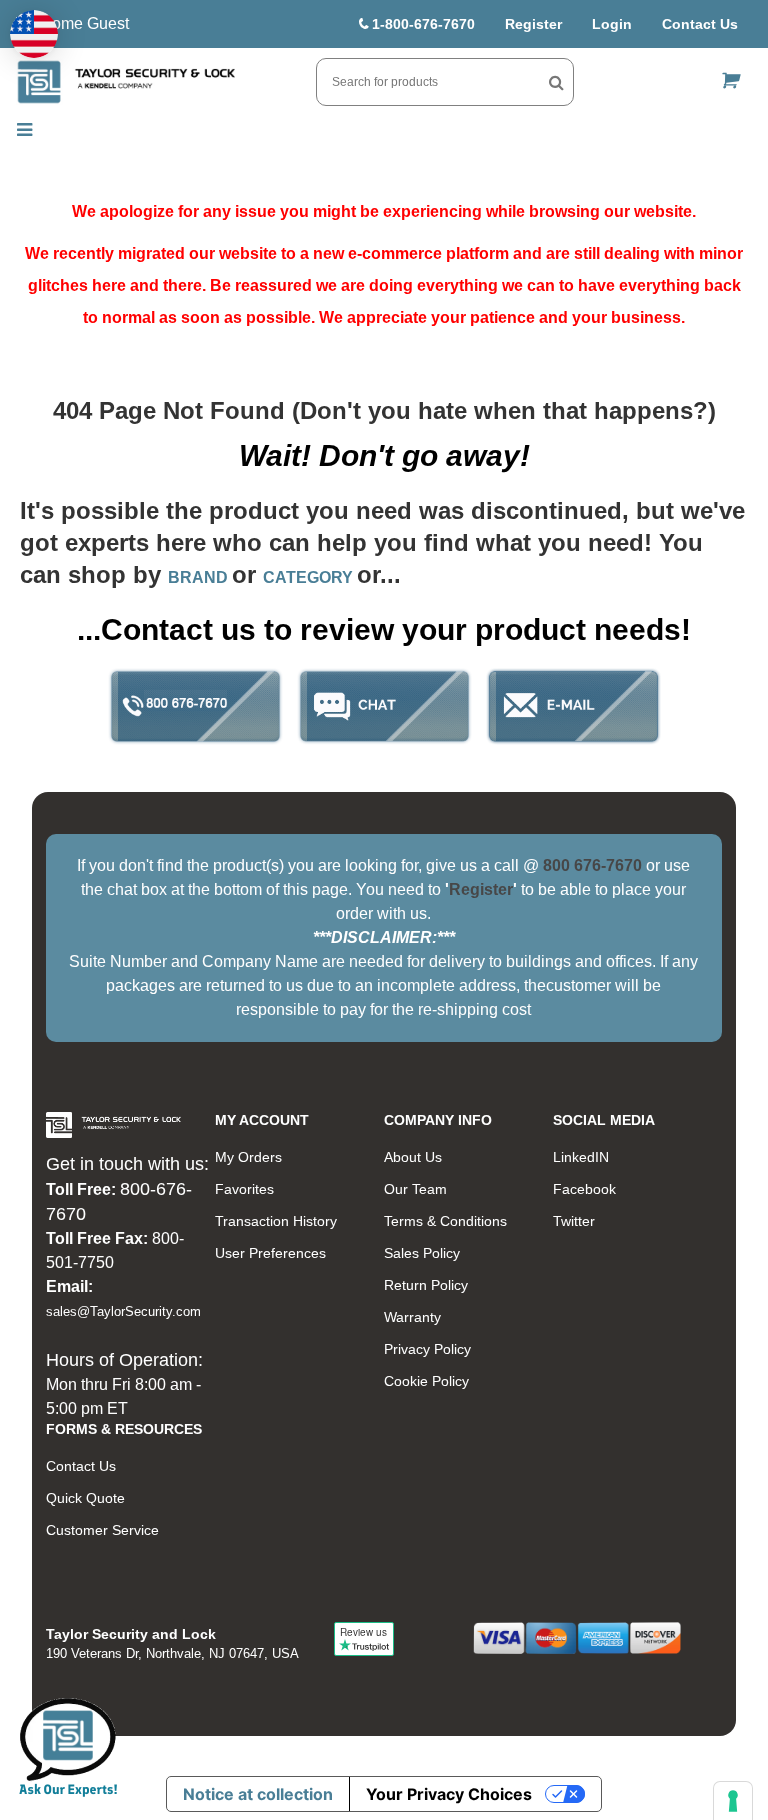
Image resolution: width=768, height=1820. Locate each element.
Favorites (244, 1189)
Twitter (574, 1221)
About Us (413, 1157)
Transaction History (276, 1221)
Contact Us (700, 24)
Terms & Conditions (445, 1221)
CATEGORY (310, 577)
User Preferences (270, 1253)
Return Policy (426, 1285)
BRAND (200, 577)
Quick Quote (85, 1498)
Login (612, 24)
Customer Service (102, 1530)
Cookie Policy (426, 1381)
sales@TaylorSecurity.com (123, 1311)
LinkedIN (581, 1157)
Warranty (412, 1317)
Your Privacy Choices (449, 1794)
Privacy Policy (427, 1349)
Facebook (584, 1189)
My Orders (248, 1157)
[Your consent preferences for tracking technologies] (733, 1801)
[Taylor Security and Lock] (126, 82)
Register (533, 24)
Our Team (415, 1189)
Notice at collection (258, 1794)
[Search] (556, 82)
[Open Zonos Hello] (34, 34)
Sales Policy (422, 1253)
